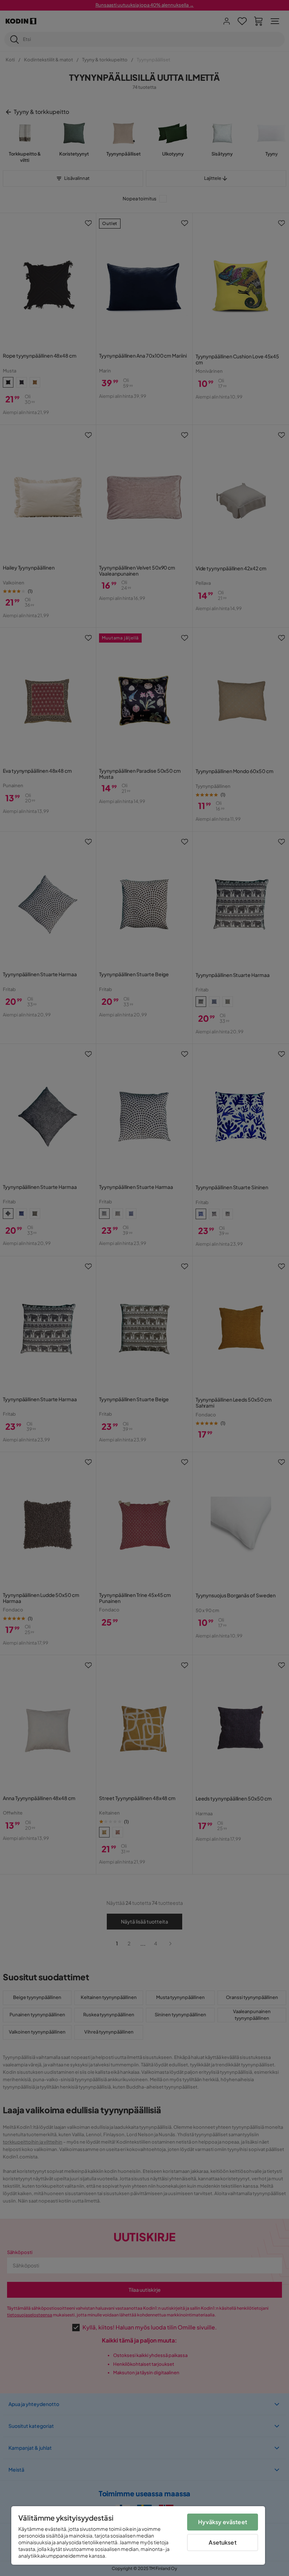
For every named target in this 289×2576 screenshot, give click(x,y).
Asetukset (222, 2542)
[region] (138, 2535)
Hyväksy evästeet (223, 2522)
